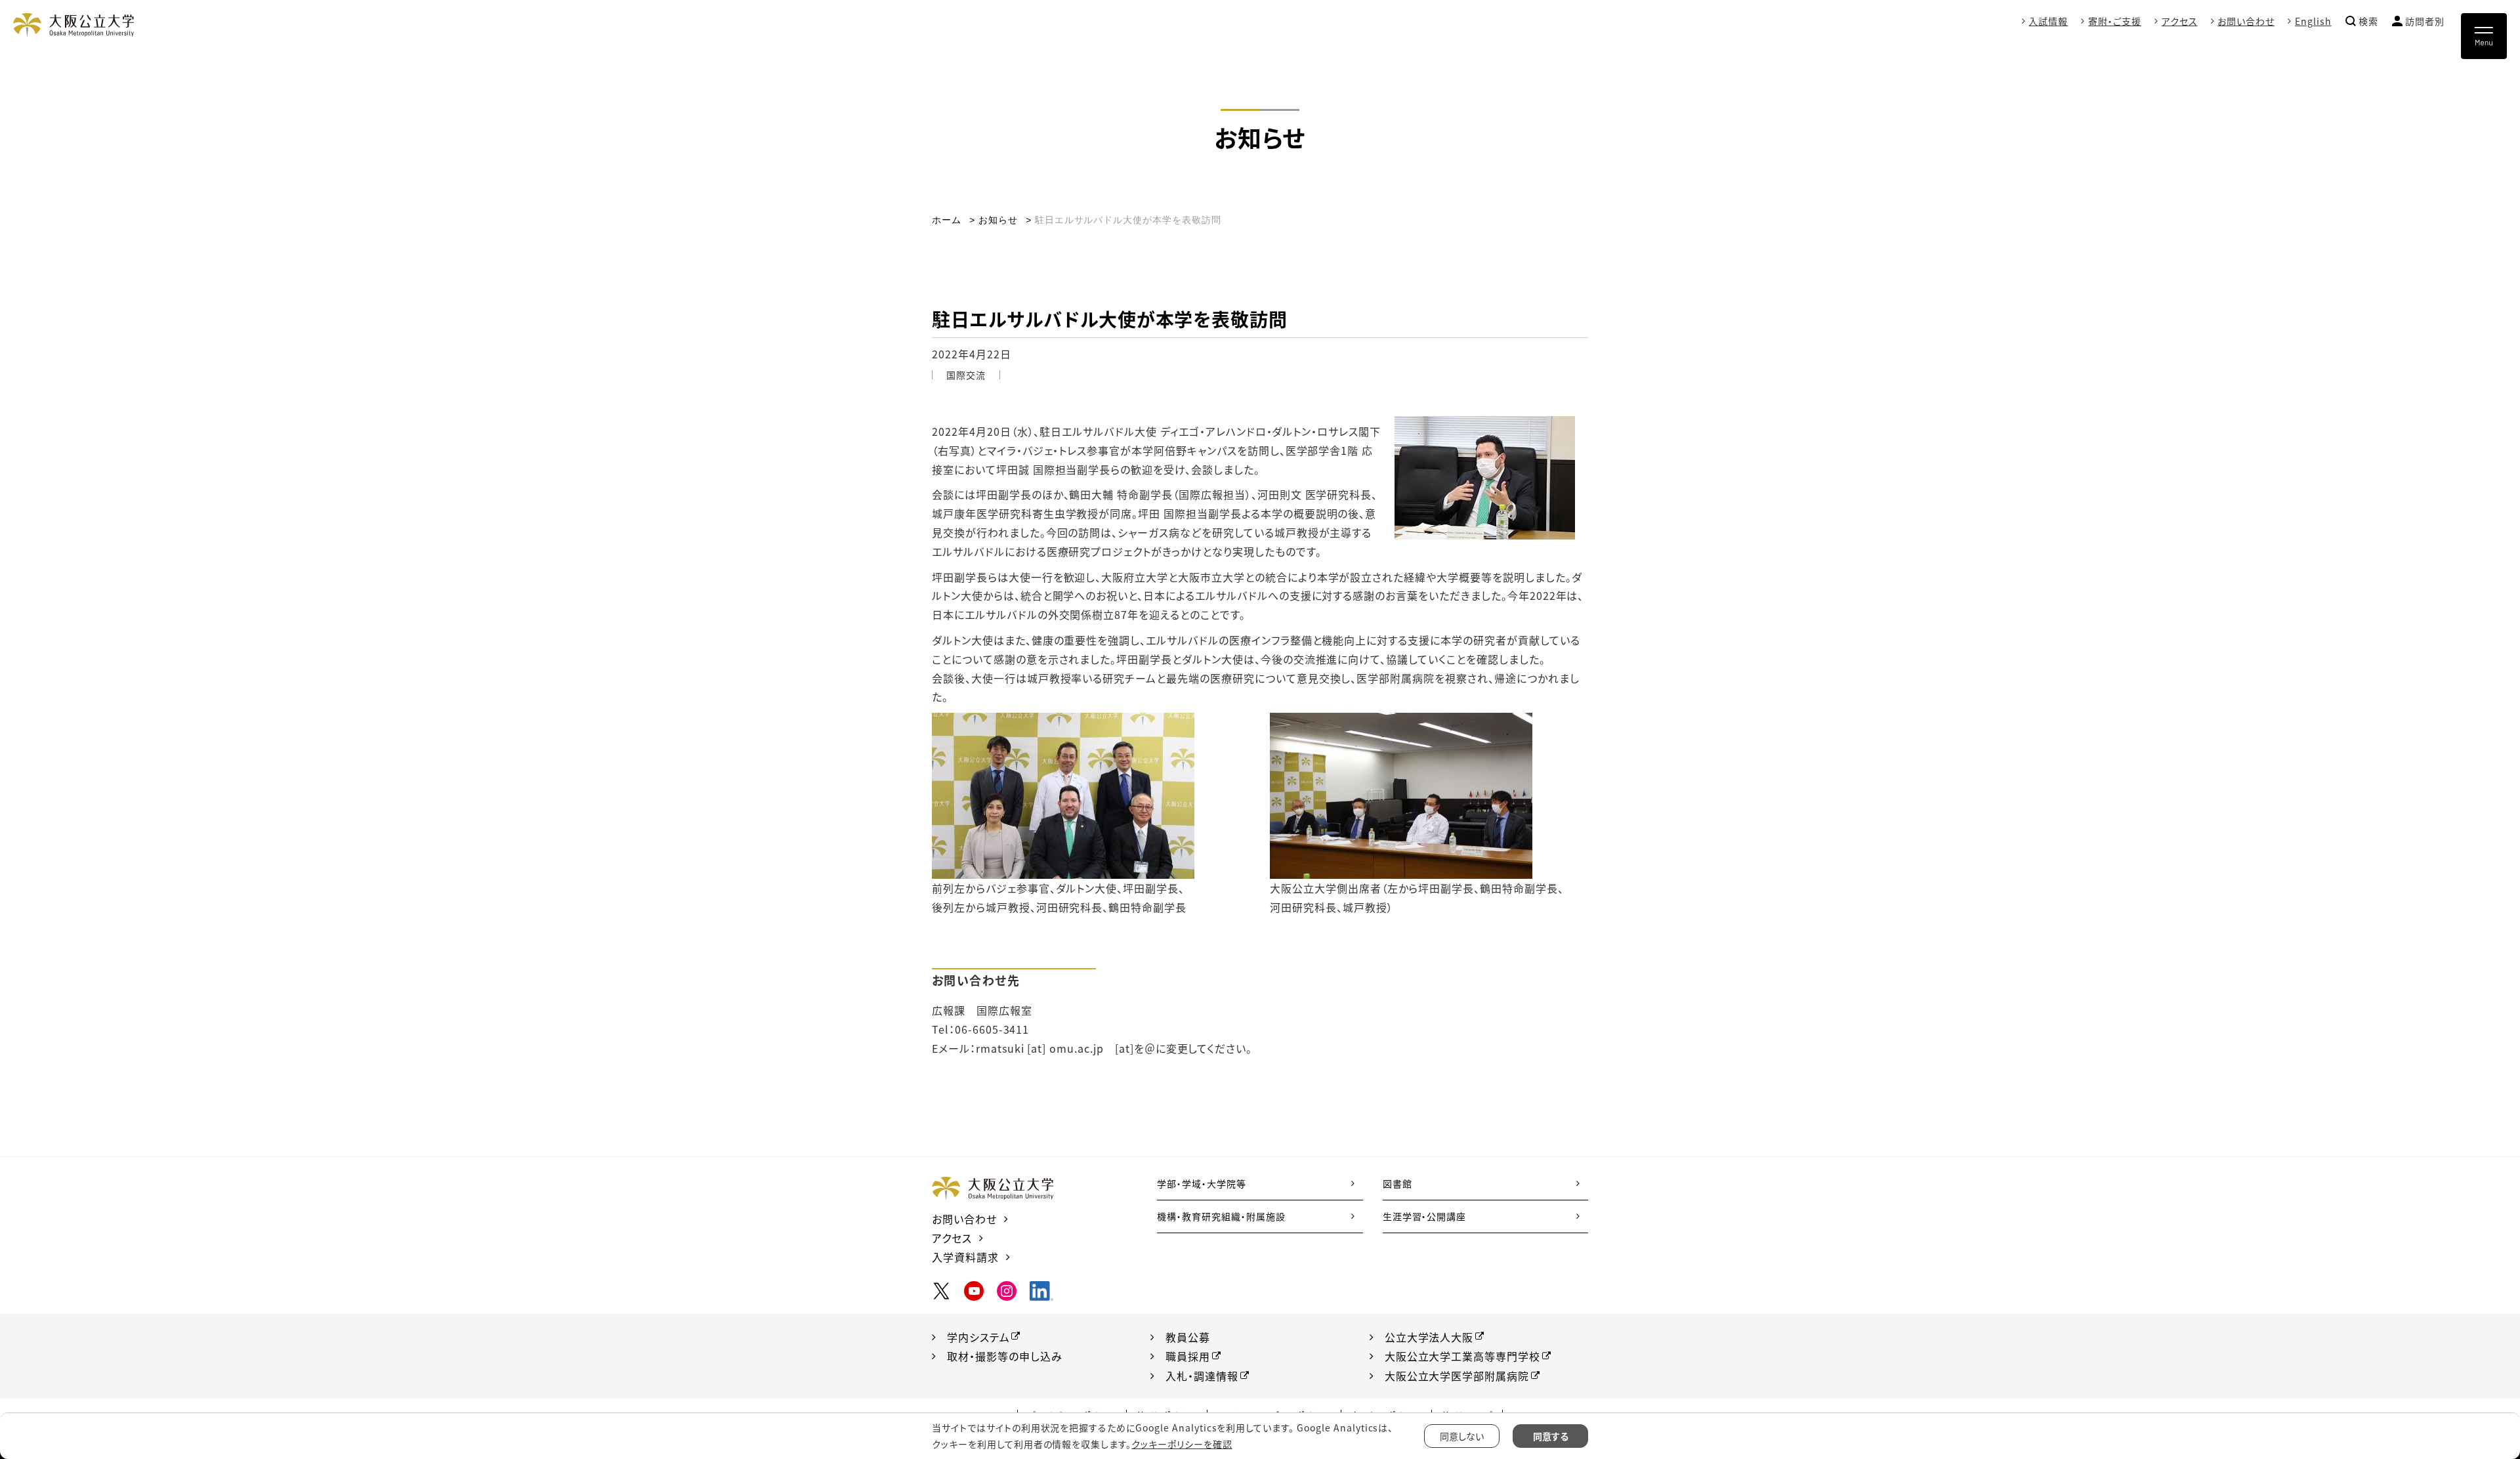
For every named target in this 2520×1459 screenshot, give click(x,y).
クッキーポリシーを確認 (1182, 1444)
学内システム (978, 1337)
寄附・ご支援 (2115, 21)
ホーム (947, 220)
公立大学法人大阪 (1429, 1337)
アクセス (2180, 21)
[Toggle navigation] (2484, 36)
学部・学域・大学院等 (1202, 1183)
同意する (1551, 1436)
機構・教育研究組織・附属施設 (1221, 1216)
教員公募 (1188, 1337)
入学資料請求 (965, 1257)
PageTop (2467, 1389)
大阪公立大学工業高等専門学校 (1462, 1356)
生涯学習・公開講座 (1425, 1216)
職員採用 (1188, 1356)
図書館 (1397, 1183)
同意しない (1462, 1436)
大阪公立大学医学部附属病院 (1457, 1376)
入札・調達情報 (1202, 1376)
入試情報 (2048, 21)
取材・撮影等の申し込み (1005, 1356)
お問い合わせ (2246, 21)
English (2313, 21)
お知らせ (998, 220)
